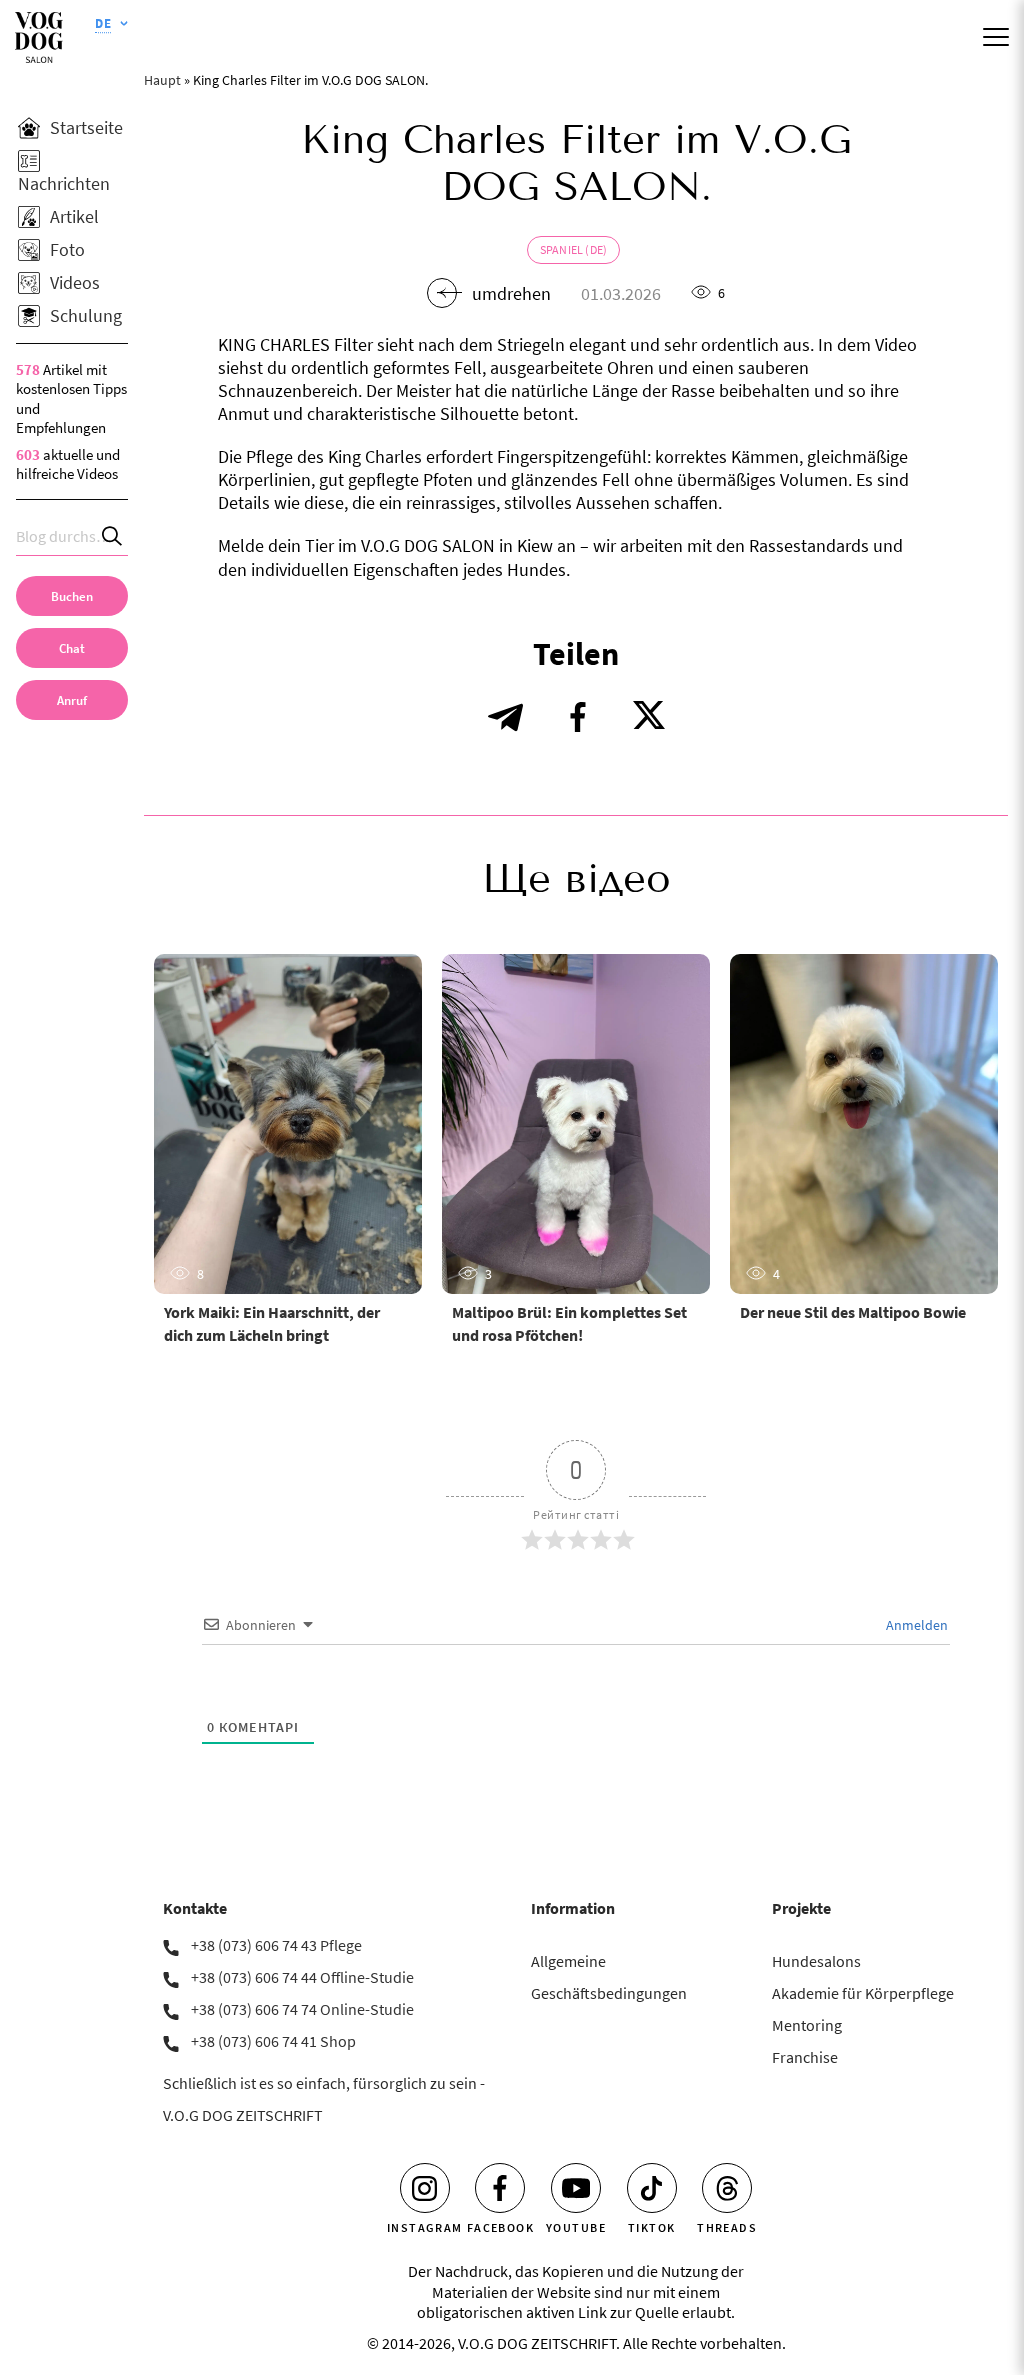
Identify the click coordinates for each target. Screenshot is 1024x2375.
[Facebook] (500, 2188)
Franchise (805, 2057)
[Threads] (727, 2188)
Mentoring (807, 2025)
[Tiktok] (652, 2188)
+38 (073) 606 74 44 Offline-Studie (302, 1977)
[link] (72, 700)
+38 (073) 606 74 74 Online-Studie (302, 2009)
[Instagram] (425, 2188)
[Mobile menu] (996, 37)
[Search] (113, 536)
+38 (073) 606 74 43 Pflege (276, 1945)
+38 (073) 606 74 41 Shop (273, 2041)
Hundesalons (816, 1961)
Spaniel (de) (574, 249)
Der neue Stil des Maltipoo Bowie (853, 1312)
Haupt (162, 80)
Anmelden (915, 1625)
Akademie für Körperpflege (863, 1993)
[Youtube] (576, 2188)
